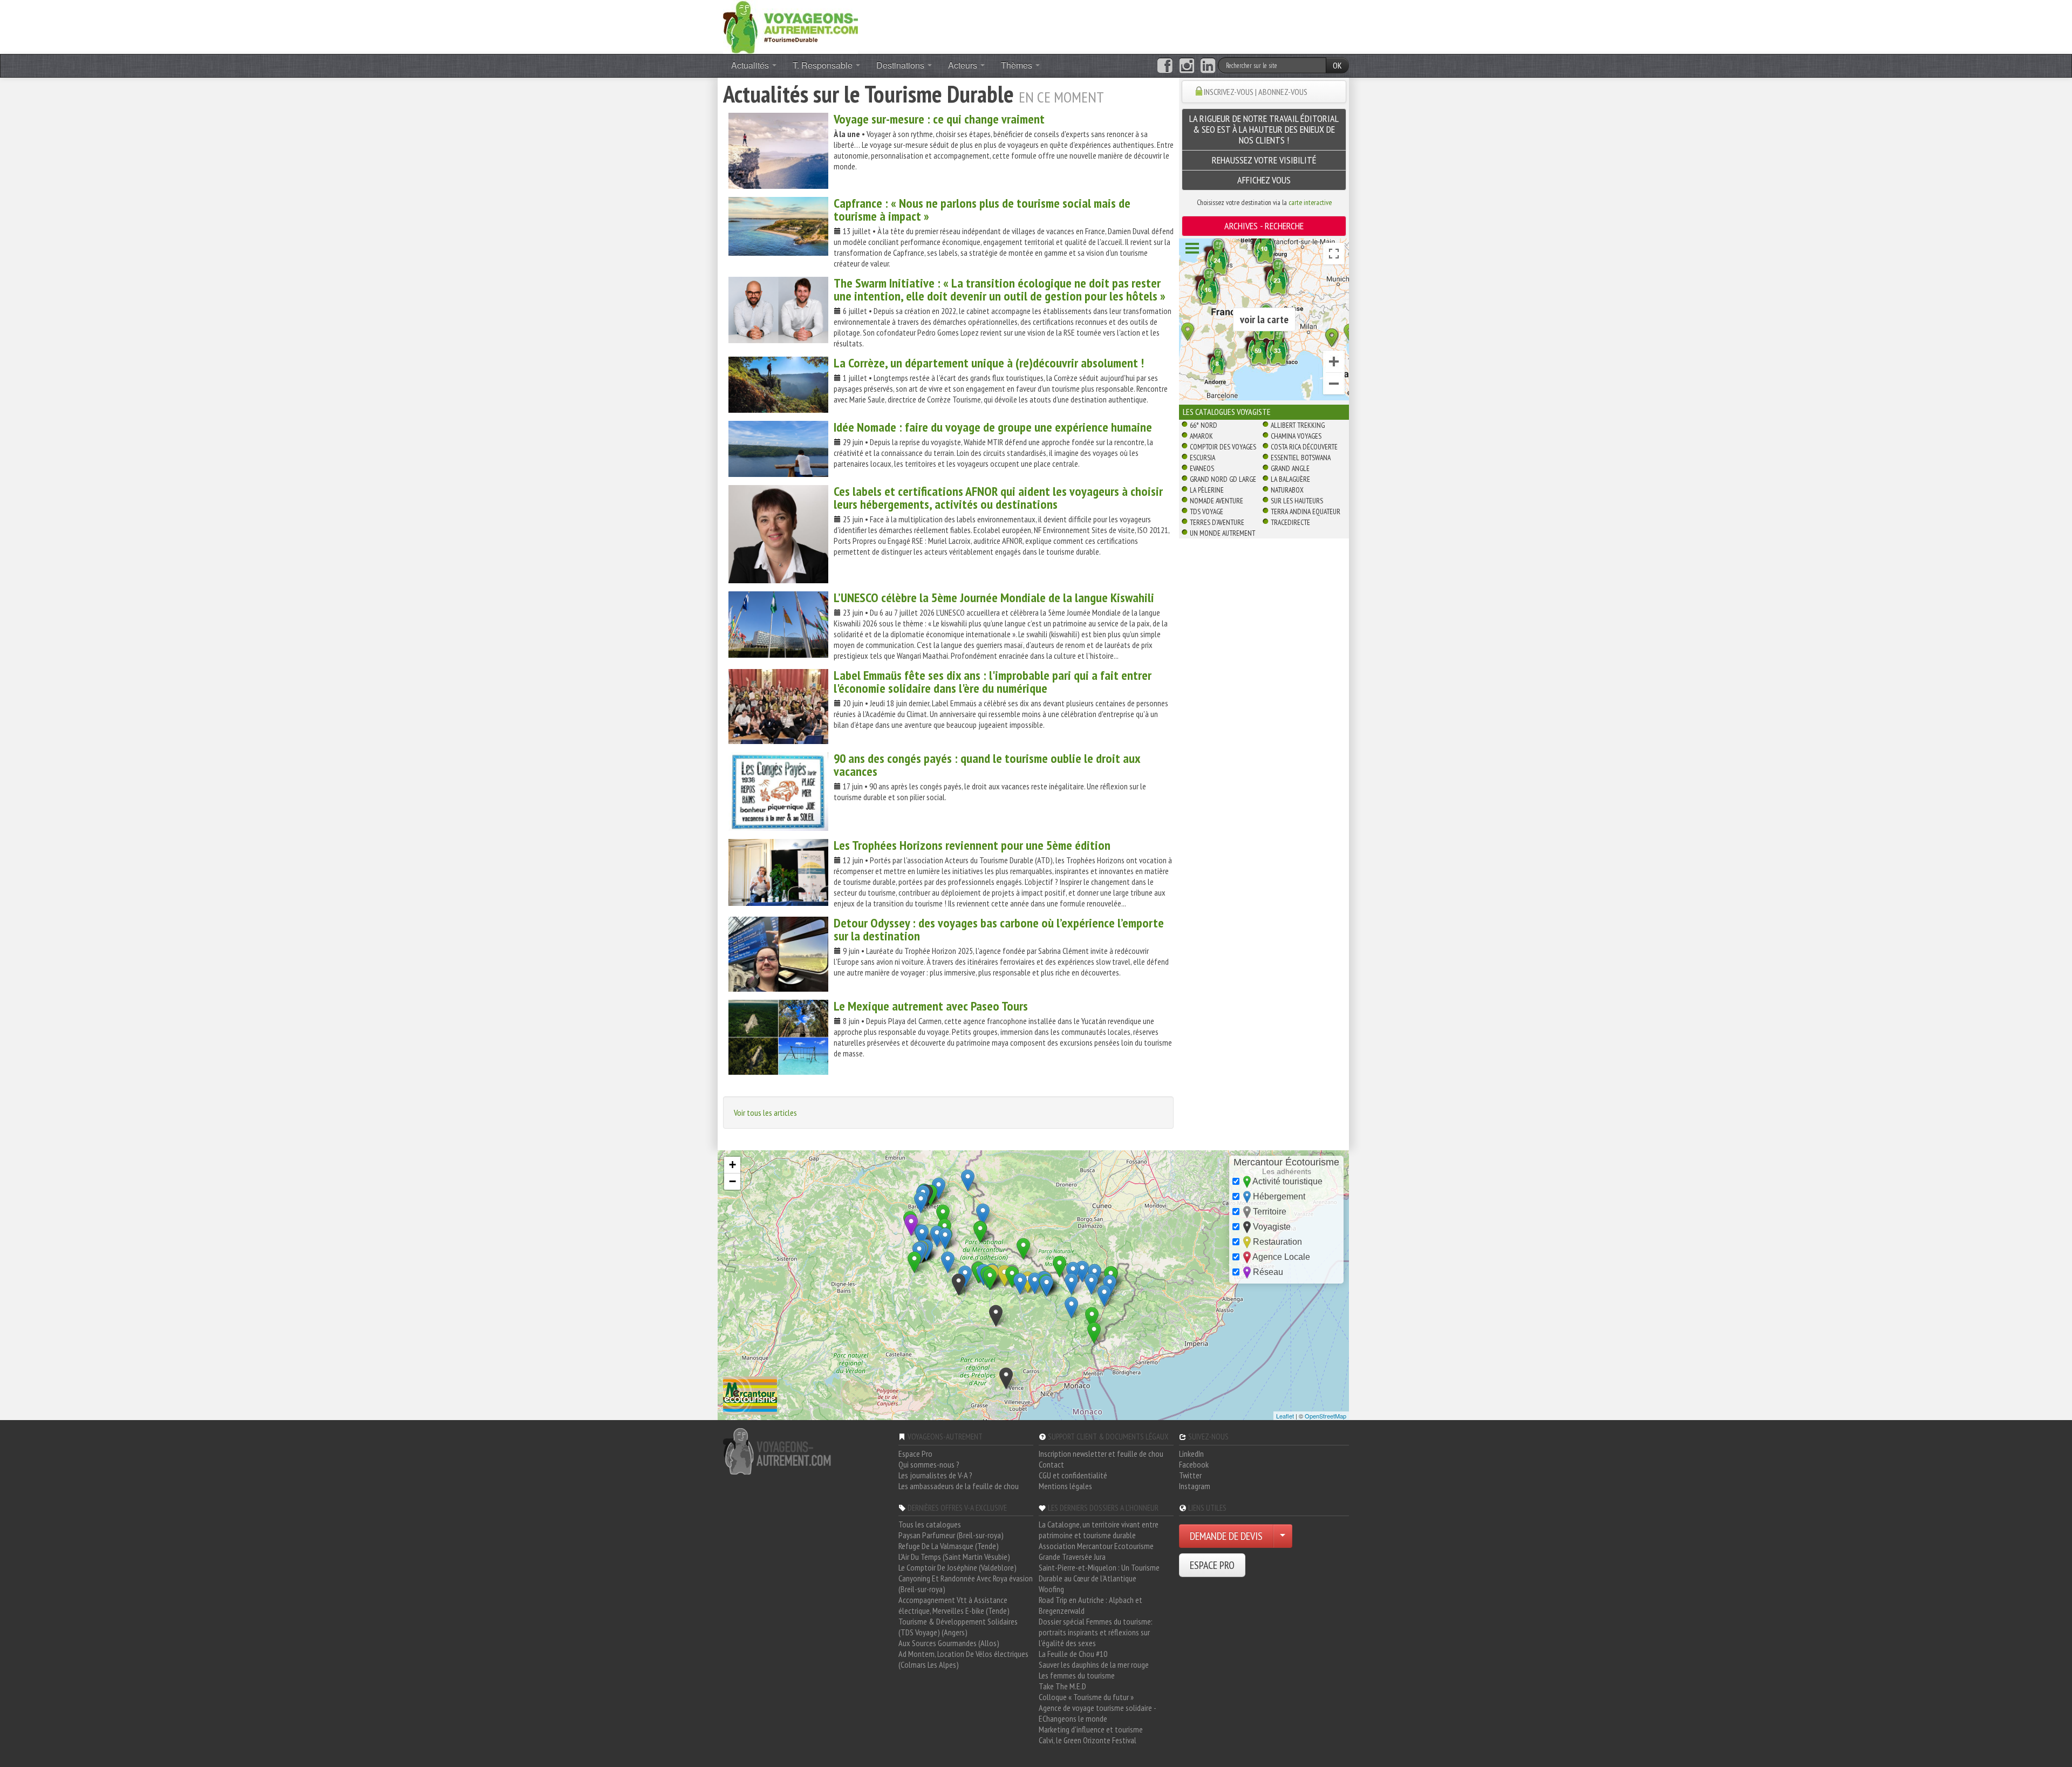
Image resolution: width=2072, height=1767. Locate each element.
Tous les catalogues (930, 1524)
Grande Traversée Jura (1072, 1557)
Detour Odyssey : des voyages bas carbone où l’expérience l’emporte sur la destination (999, 929)
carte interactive (1310, 202)
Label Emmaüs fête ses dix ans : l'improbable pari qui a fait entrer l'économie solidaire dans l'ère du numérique (993, 682)
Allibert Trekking (1298, 425)
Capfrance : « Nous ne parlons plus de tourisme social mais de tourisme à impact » (982, 210)
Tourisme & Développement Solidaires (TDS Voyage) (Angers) (958, 1627)
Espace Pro (915, 1454)
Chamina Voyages (1296, 436)
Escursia (1202, 458)
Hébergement (1278, 1196)
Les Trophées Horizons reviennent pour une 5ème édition (972, 845)
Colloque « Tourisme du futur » (1086, 1697)
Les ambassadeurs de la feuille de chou (959, 1486)
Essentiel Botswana (1301, 458)
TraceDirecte (1290, 522)
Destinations (901, 65)
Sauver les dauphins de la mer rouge (1094, 1664)
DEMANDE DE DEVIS (1226, 1536)
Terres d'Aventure (1217, 522)
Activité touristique (1287, 1181)
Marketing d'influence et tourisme (1091, 1729)
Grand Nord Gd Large (1223, 479)
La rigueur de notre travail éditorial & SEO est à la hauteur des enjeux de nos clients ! (1264, 129)
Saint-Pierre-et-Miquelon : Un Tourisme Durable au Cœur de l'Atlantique (1099, 1573)
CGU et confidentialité (1073, 1475)
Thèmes (1018, 65)
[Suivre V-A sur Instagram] (1187, 66)
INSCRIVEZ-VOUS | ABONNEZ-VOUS (1256, 92)
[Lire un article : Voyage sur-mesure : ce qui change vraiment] (778, 151)
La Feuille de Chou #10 (1073, 1654)
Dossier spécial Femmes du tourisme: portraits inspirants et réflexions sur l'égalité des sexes (1096, 1632)
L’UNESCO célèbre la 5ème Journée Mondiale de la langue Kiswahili (994, 598)
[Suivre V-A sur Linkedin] (1208, 66)
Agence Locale (1280, 1257)
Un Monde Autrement (1222, 533)
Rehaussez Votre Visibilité (1264, 160)
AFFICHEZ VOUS (1264, 180)
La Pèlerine (1207, 490)
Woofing (1051, 1589)
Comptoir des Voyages (1223, 447)
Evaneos (1202, 468)
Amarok (1201, 436)
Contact (1051, 1464)
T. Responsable (824, 65)
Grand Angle (1290, 468)
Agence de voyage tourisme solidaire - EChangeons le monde (1097, 1713)
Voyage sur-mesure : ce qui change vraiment (939, 119)
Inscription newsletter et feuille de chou (1101, 1454)
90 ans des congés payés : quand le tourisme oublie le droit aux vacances (987, 765)
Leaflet (1285, 1416)
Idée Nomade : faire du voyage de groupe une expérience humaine (993, 427)
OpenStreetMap (1325, 1416)
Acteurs (964, 65)
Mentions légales (1065, 1486)
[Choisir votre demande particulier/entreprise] (1283, 1536)
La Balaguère (1290, 479)
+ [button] (732, 1165)
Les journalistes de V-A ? (935, 1475)
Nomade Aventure (1216, 501)
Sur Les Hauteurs (1297, 501)
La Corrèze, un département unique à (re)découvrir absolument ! (989, 363)
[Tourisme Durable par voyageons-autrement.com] (790, 26)
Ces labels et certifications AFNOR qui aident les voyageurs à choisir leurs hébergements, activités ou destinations (998, 498)
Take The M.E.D (1062, 1686)
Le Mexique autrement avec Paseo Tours (931, 1006)
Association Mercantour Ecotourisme (1096, 1546)
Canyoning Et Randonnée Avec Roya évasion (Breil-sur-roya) (966, 1584)
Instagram (1195, 1486)
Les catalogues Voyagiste (1227, 412)
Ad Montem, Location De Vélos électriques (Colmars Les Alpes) (963, 1659)
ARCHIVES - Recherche (1264, 226)
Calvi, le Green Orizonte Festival (1088, 1740)
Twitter (1190, 1475)
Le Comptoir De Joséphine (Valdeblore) (957, 1567)
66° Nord (1204, 425)
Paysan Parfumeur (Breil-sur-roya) (951, 1535)
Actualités (751, 65)
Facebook (1194, 1464)
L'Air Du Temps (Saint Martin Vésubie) (954, 1557)
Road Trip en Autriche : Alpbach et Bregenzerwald (1090, 1605)
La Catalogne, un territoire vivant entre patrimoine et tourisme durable (1099, 1530)
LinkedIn (1191, 1454)
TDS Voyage (1207, 511)
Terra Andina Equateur (1306, 511)
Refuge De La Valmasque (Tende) (949, 1546)
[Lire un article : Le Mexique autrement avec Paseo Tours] (778, 1037)
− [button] (732, 1181)
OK (1337, 65)
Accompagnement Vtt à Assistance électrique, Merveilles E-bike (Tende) (954, 1605)
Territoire (1269, 1212)
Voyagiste (1271, 1227)
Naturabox (1287, 490)
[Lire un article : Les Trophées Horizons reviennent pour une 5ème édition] (778, 872)
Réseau (1267, 1272)
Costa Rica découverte (1304, 447)
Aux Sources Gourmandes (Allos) (949, 1643)
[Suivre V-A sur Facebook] (1165, 66)
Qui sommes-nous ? (929, 1464)
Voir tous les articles (765, 1113)
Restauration (1276, 1242)
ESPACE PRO (1212, 1565)
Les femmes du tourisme (1077, 1675)
